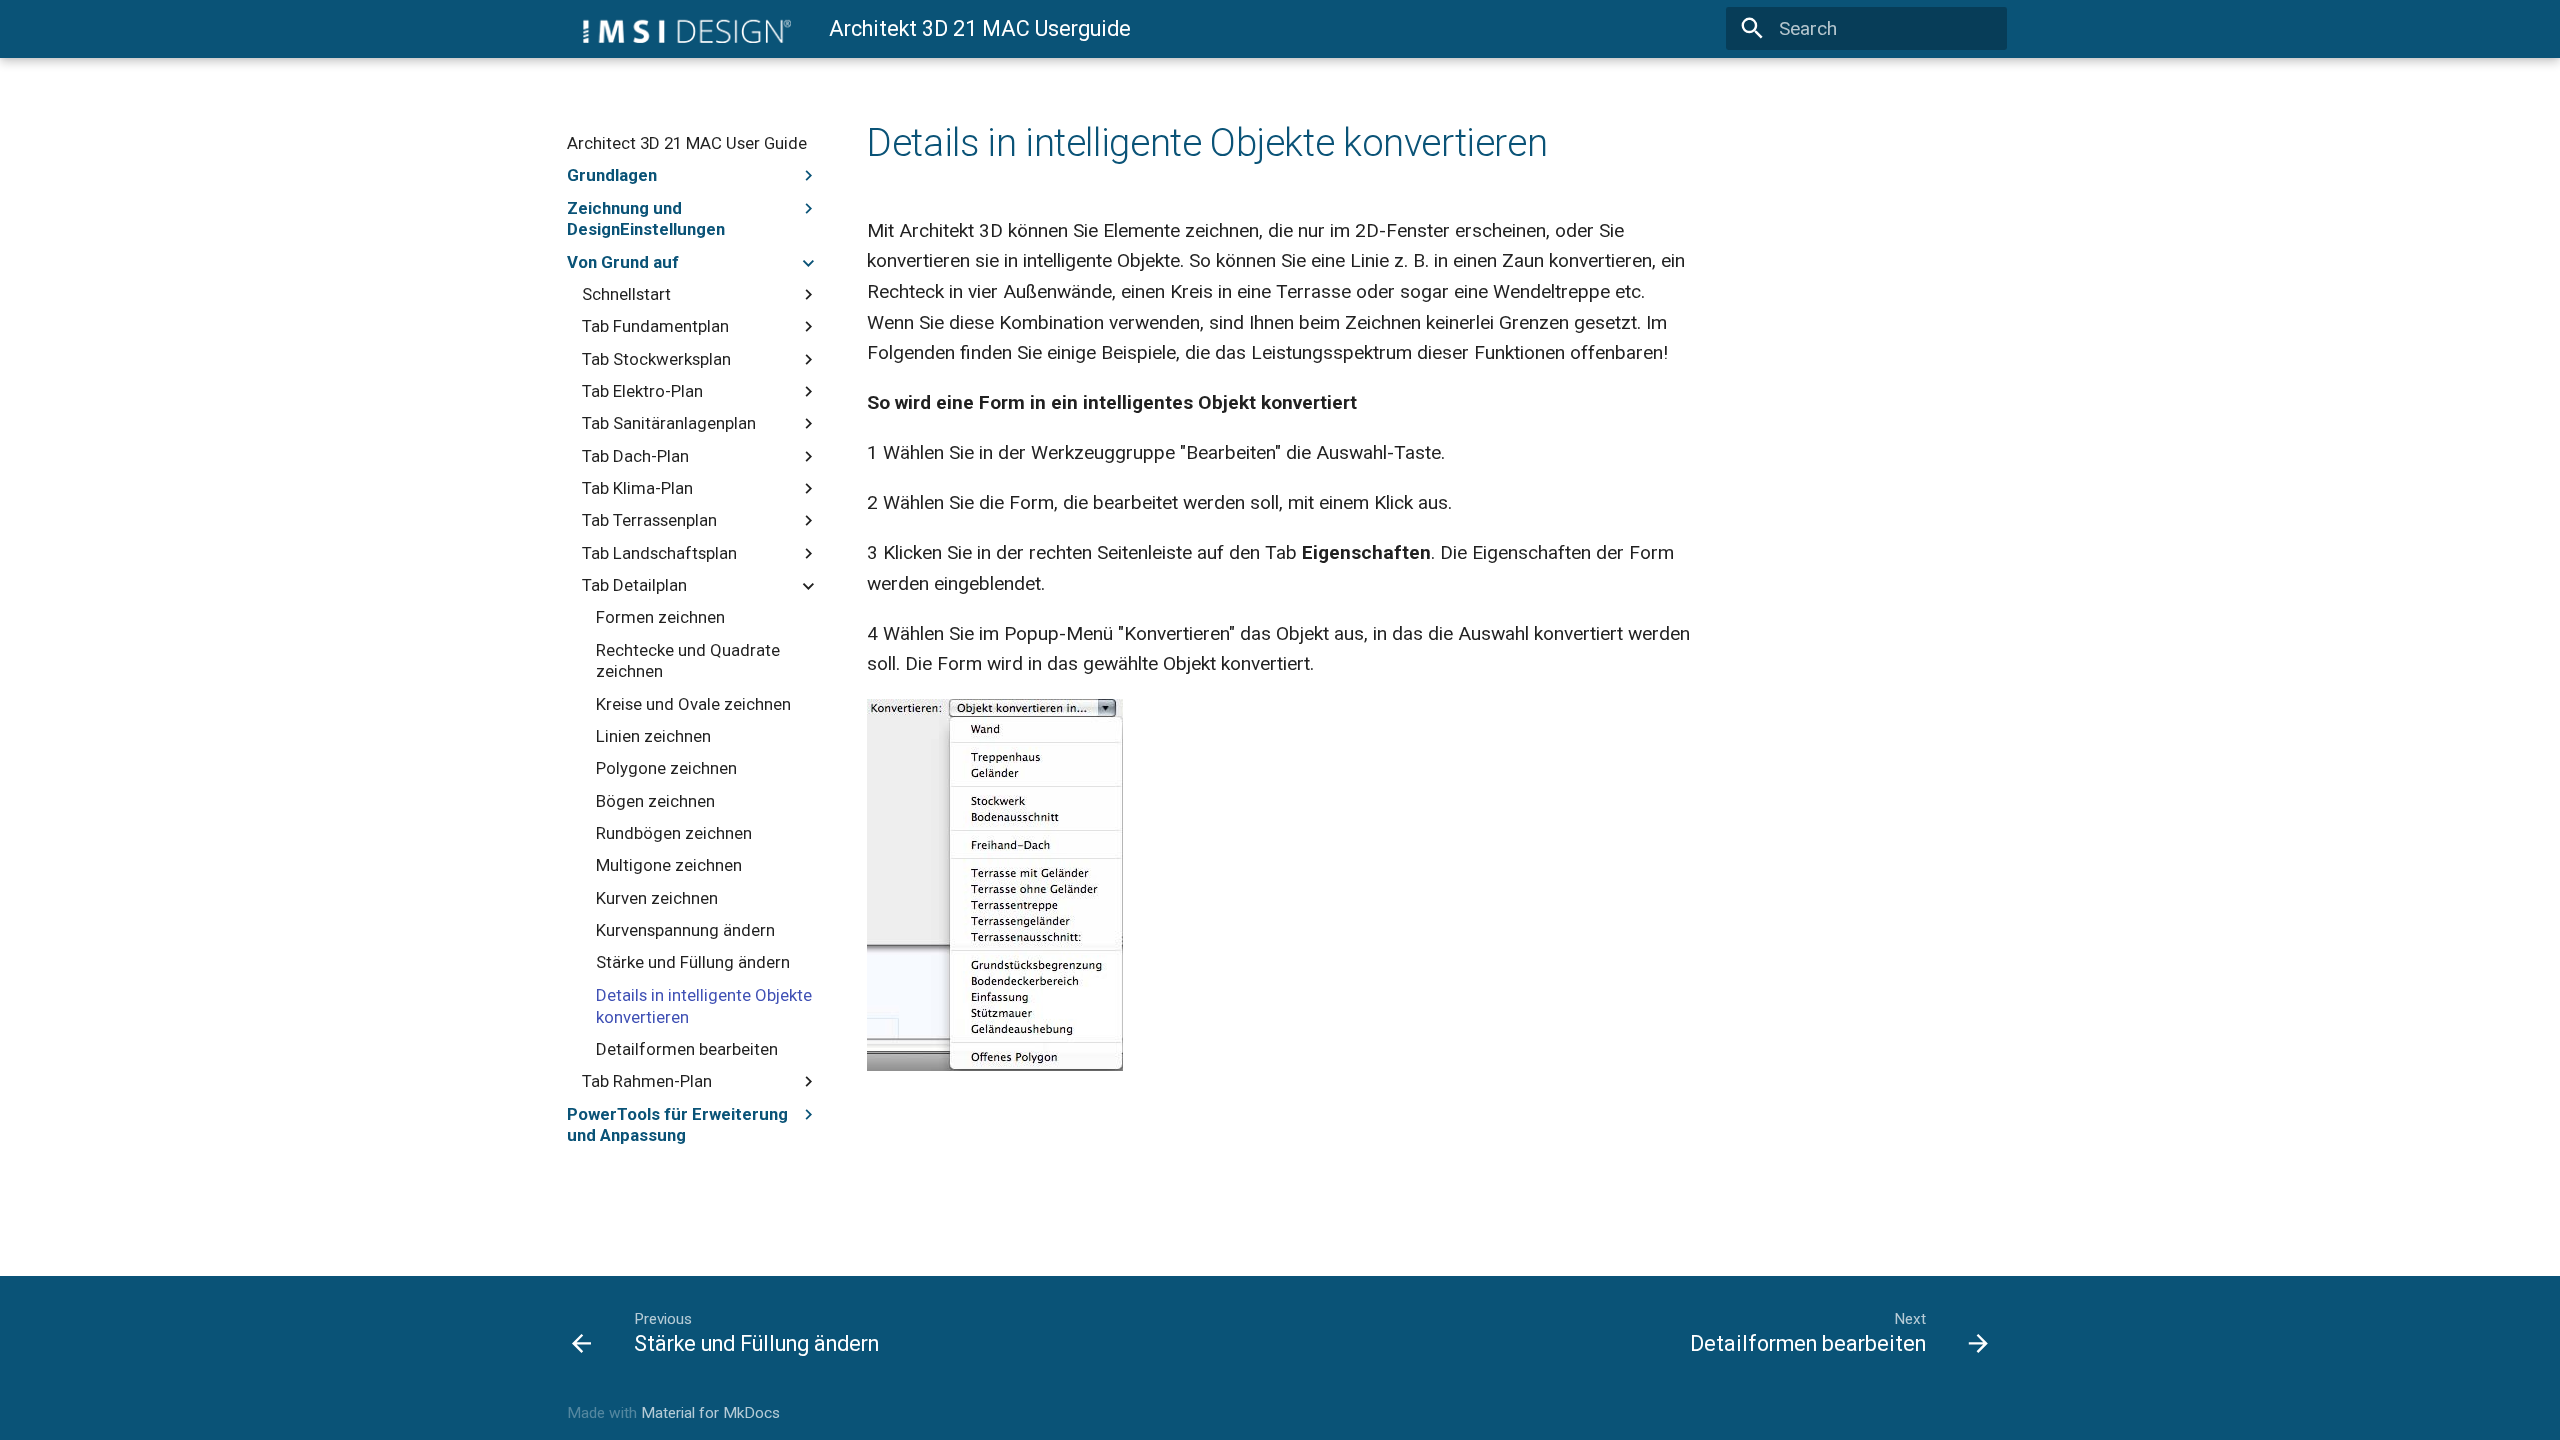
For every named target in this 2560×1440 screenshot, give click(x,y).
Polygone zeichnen (666, 768)
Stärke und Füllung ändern (693, 962)
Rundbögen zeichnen (674, 833)
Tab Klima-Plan (637, 488)
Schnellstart (626, 294)
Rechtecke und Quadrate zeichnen (688, 661)
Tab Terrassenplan (649, 520)
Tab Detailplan (634, 585)
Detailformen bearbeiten (687, 1049)
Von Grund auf (623, 262)
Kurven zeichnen (657, 898)
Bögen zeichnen (655, 801)
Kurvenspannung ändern (685, 930)
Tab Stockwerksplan (656, 359)
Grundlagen (612, 175)
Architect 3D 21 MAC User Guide (687, 143)
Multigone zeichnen (669, 865)
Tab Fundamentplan (655, 326)
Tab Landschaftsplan (659, 553)
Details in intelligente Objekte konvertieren (704, 1006)
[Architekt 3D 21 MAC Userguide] (679, 29)
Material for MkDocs (710, 1413)
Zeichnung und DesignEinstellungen (646, 219)
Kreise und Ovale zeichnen (693, 704)
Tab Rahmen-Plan (647, 1081)
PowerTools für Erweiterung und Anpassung (677, 1125)
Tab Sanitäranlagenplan (669, 423)
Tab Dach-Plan (635, 456)
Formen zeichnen (660, 617)
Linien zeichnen (653, 736)
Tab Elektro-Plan (642, 391)
